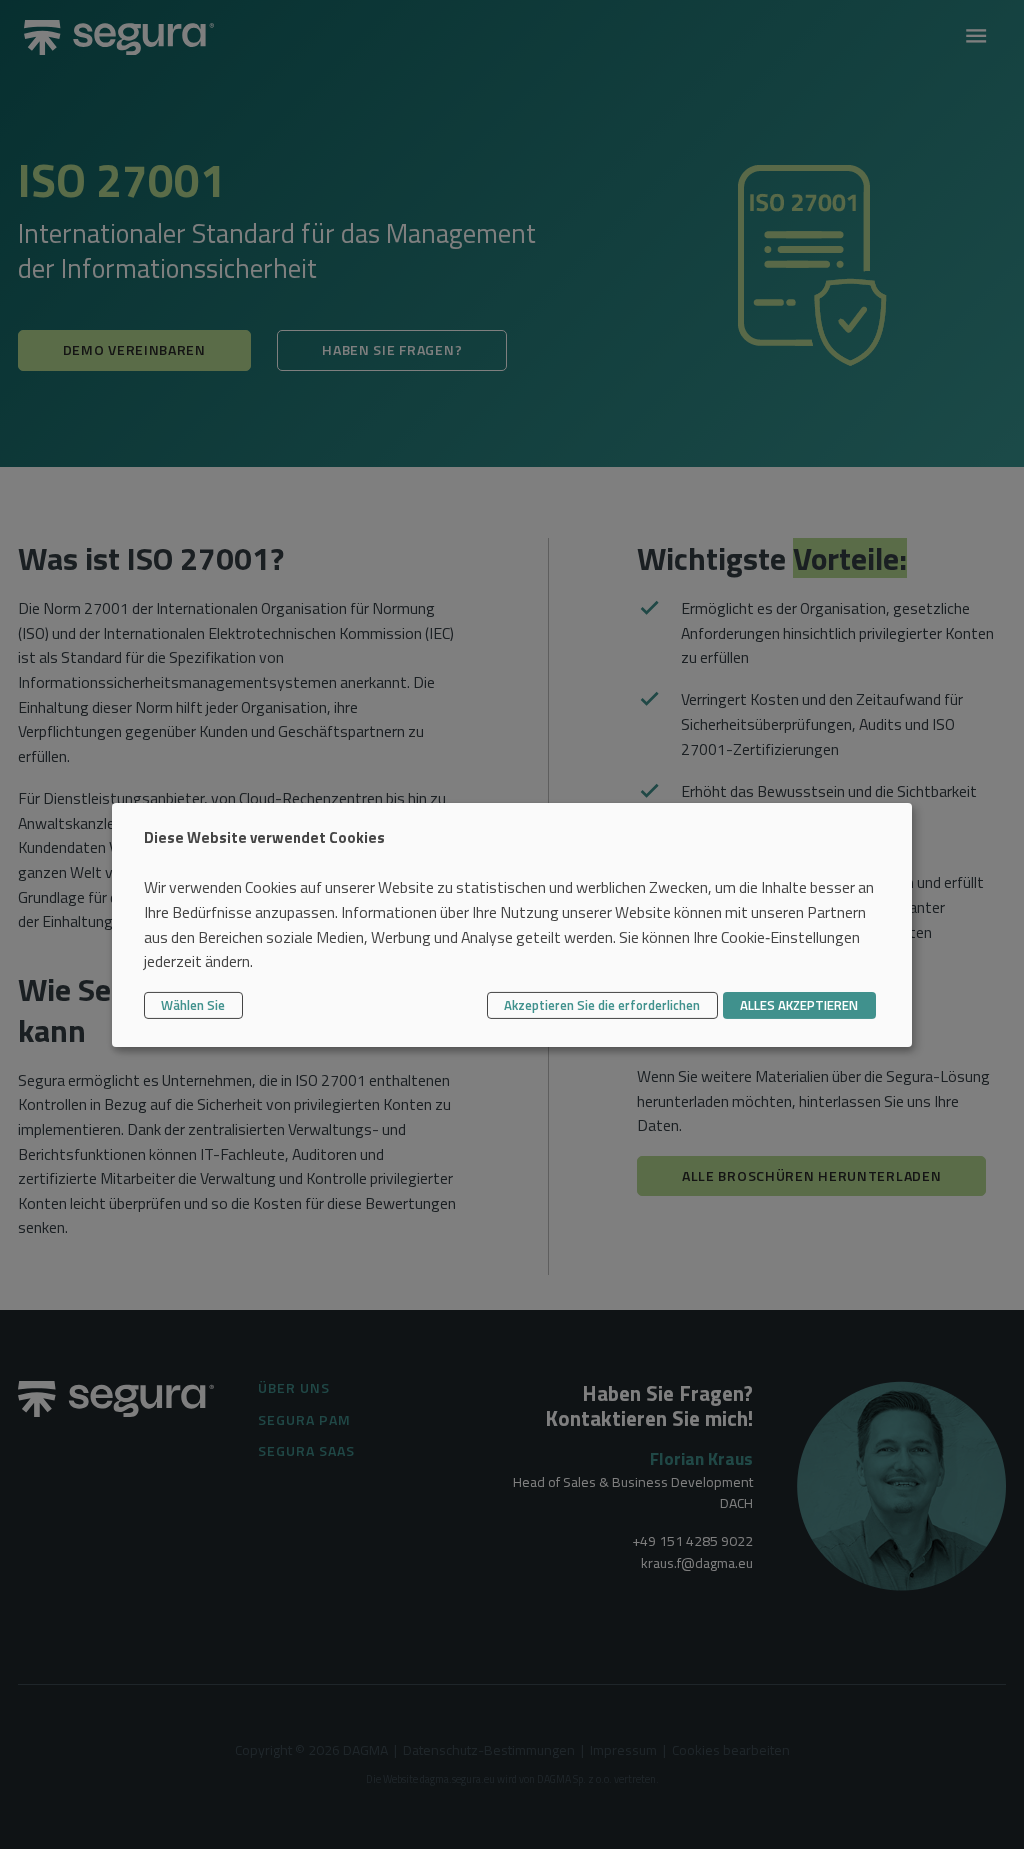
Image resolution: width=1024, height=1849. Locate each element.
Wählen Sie (193, 1005)
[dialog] (512, 924)
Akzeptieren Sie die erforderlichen (602, 1005)
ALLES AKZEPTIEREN (799, 1005)
